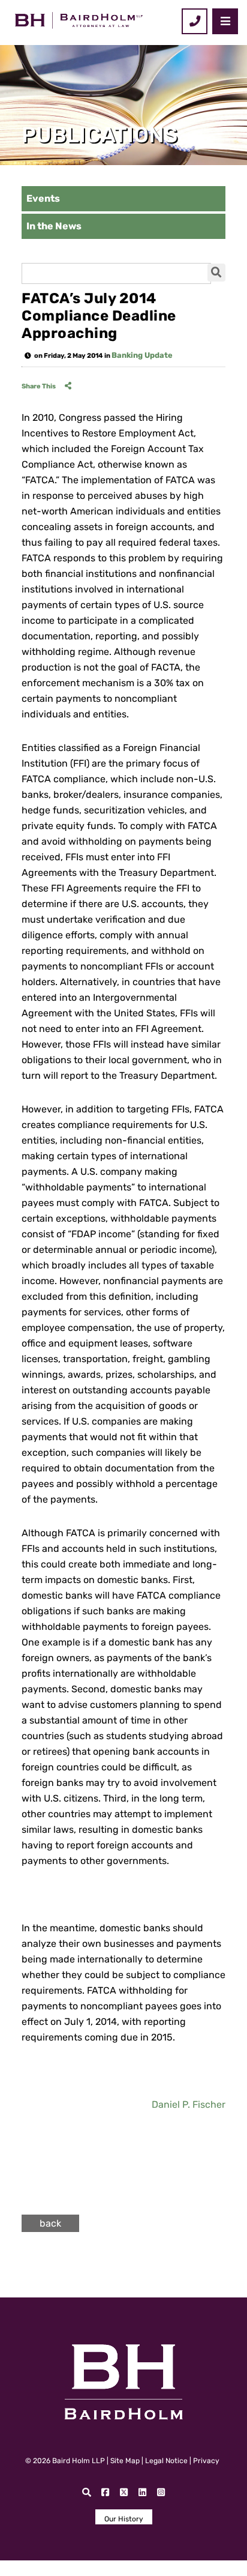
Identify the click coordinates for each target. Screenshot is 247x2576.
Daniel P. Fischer (189, 2104)
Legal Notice (166, 2461)
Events (43, 198)
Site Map (125, 2461)
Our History (124, 2519)
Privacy (206, 2461)
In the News (54, 226)
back (50, 2223)
